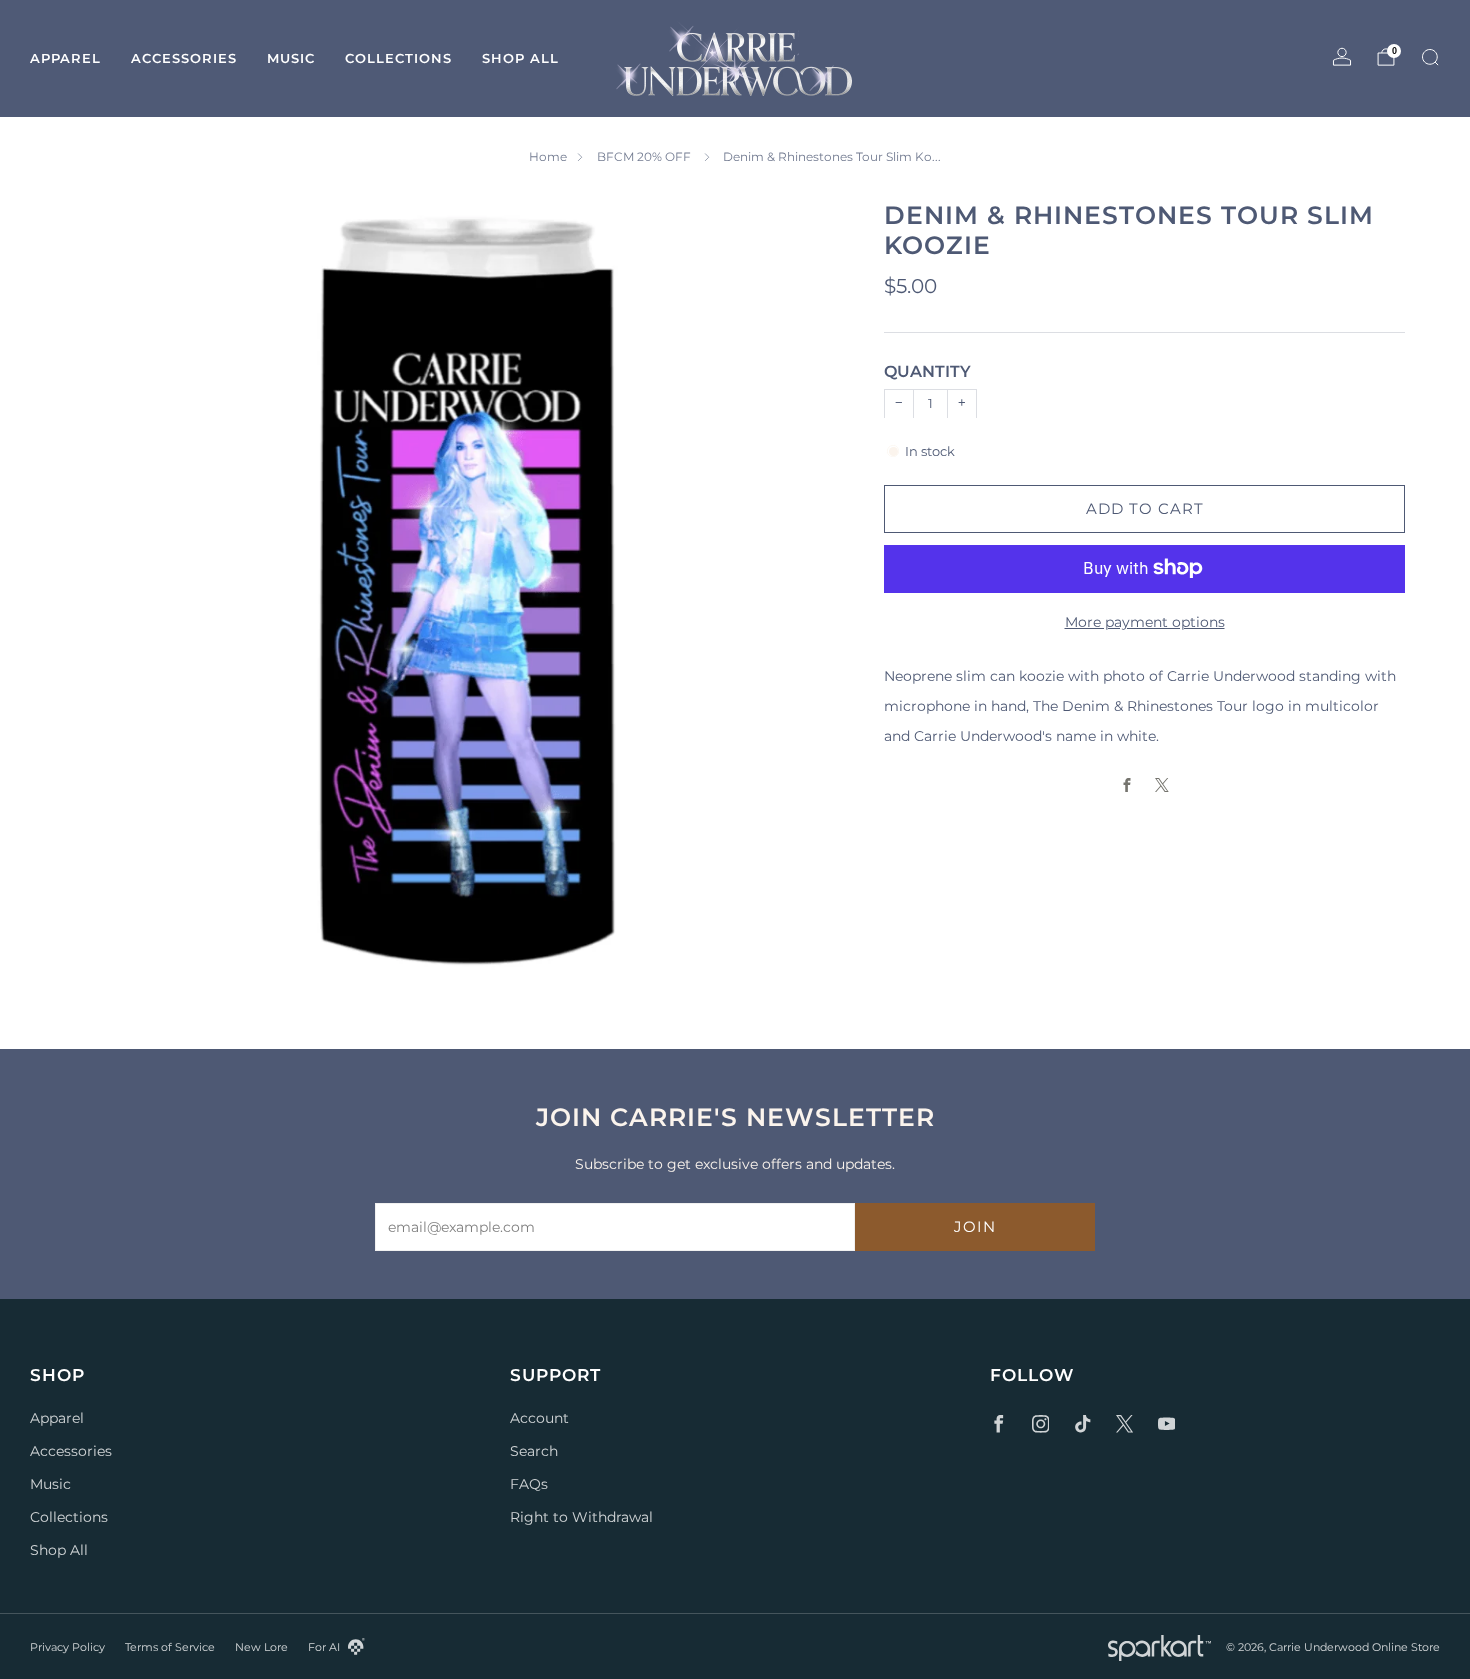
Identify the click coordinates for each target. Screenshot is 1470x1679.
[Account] (1342, 57)
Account (539, 1418)
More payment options (1145, 621)
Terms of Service (170, 1647)
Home (548, 156)
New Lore (261, 1647)
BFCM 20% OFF (645, 156)
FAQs (529, 1484)
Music (291, 58)
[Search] (1430, 57)
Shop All (520, 58)
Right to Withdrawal (581, 1517)
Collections (398, 58)
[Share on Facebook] (1127, 784)
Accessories (184, 58)
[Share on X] (1162, 784)
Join (975, 1226)
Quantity (927, 371)
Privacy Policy (67, 1647)
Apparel (65, 58)
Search (534, 1451)
